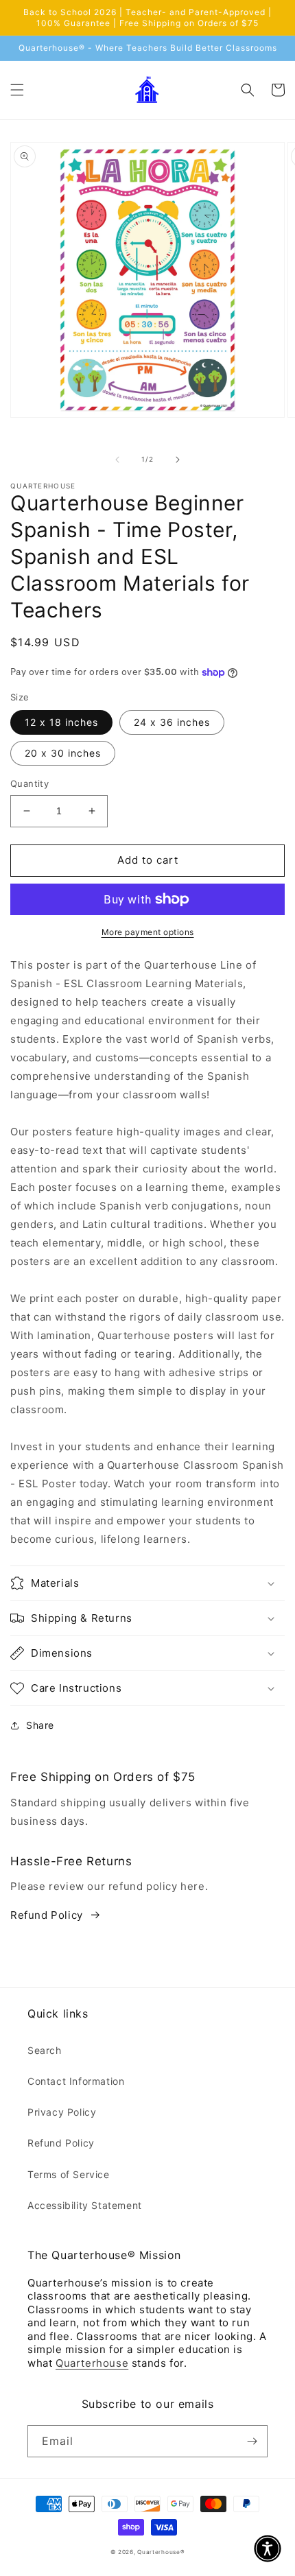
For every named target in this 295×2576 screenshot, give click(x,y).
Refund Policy (47, 1915)
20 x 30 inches (63, 753)
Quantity (29, 783)
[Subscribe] (252, 2441)
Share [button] (40, 1725)
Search (45, 2050)
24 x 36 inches (172, 722)
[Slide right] (178, 460)
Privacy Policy (62, 2112)
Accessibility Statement (85, 2205)
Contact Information (76, 2081)
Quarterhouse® (161, 2552)
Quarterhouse (92, 2363)
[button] (17, 90)
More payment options (148, 932)
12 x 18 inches (61, 722)
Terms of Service (69, 2174)
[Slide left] (117, 460)
